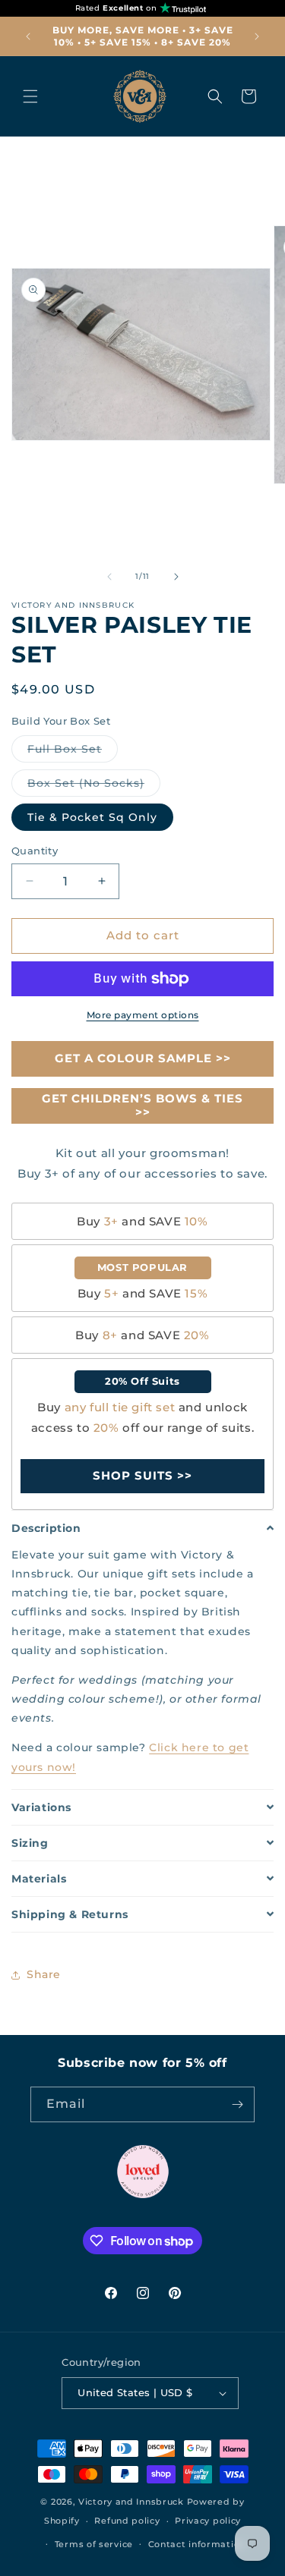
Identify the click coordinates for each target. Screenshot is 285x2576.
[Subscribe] (237, 2104)
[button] (30, 96)
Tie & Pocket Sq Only (92, 817)
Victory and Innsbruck (131, 2502)
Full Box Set (73, 752)
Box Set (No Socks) (94, 786)
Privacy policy (208, 2521)
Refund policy (127, 2521)
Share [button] (44, 1974)
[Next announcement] (257, 36)
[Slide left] (109, 577)
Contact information (197, 2544)
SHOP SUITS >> (142, 1475)
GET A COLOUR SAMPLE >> (143, 1058)
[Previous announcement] (28, 36)
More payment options (143, 1015)
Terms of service (94, 2544)
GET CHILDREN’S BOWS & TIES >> (142, 1105)
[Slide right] (176, 577)
